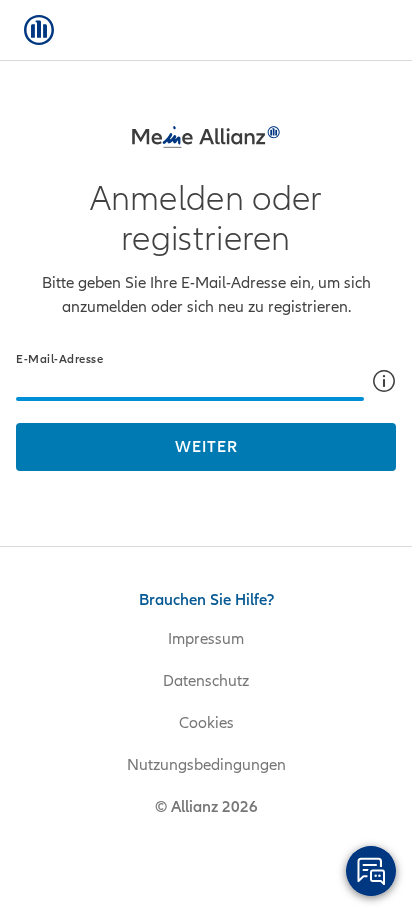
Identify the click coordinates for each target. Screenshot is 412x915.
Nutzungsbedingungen (206, 765)
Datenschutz (206, 681)
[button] (384, 381)
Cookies (206, 723)
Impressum (206, 639)
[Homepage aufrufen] (39, 30)
